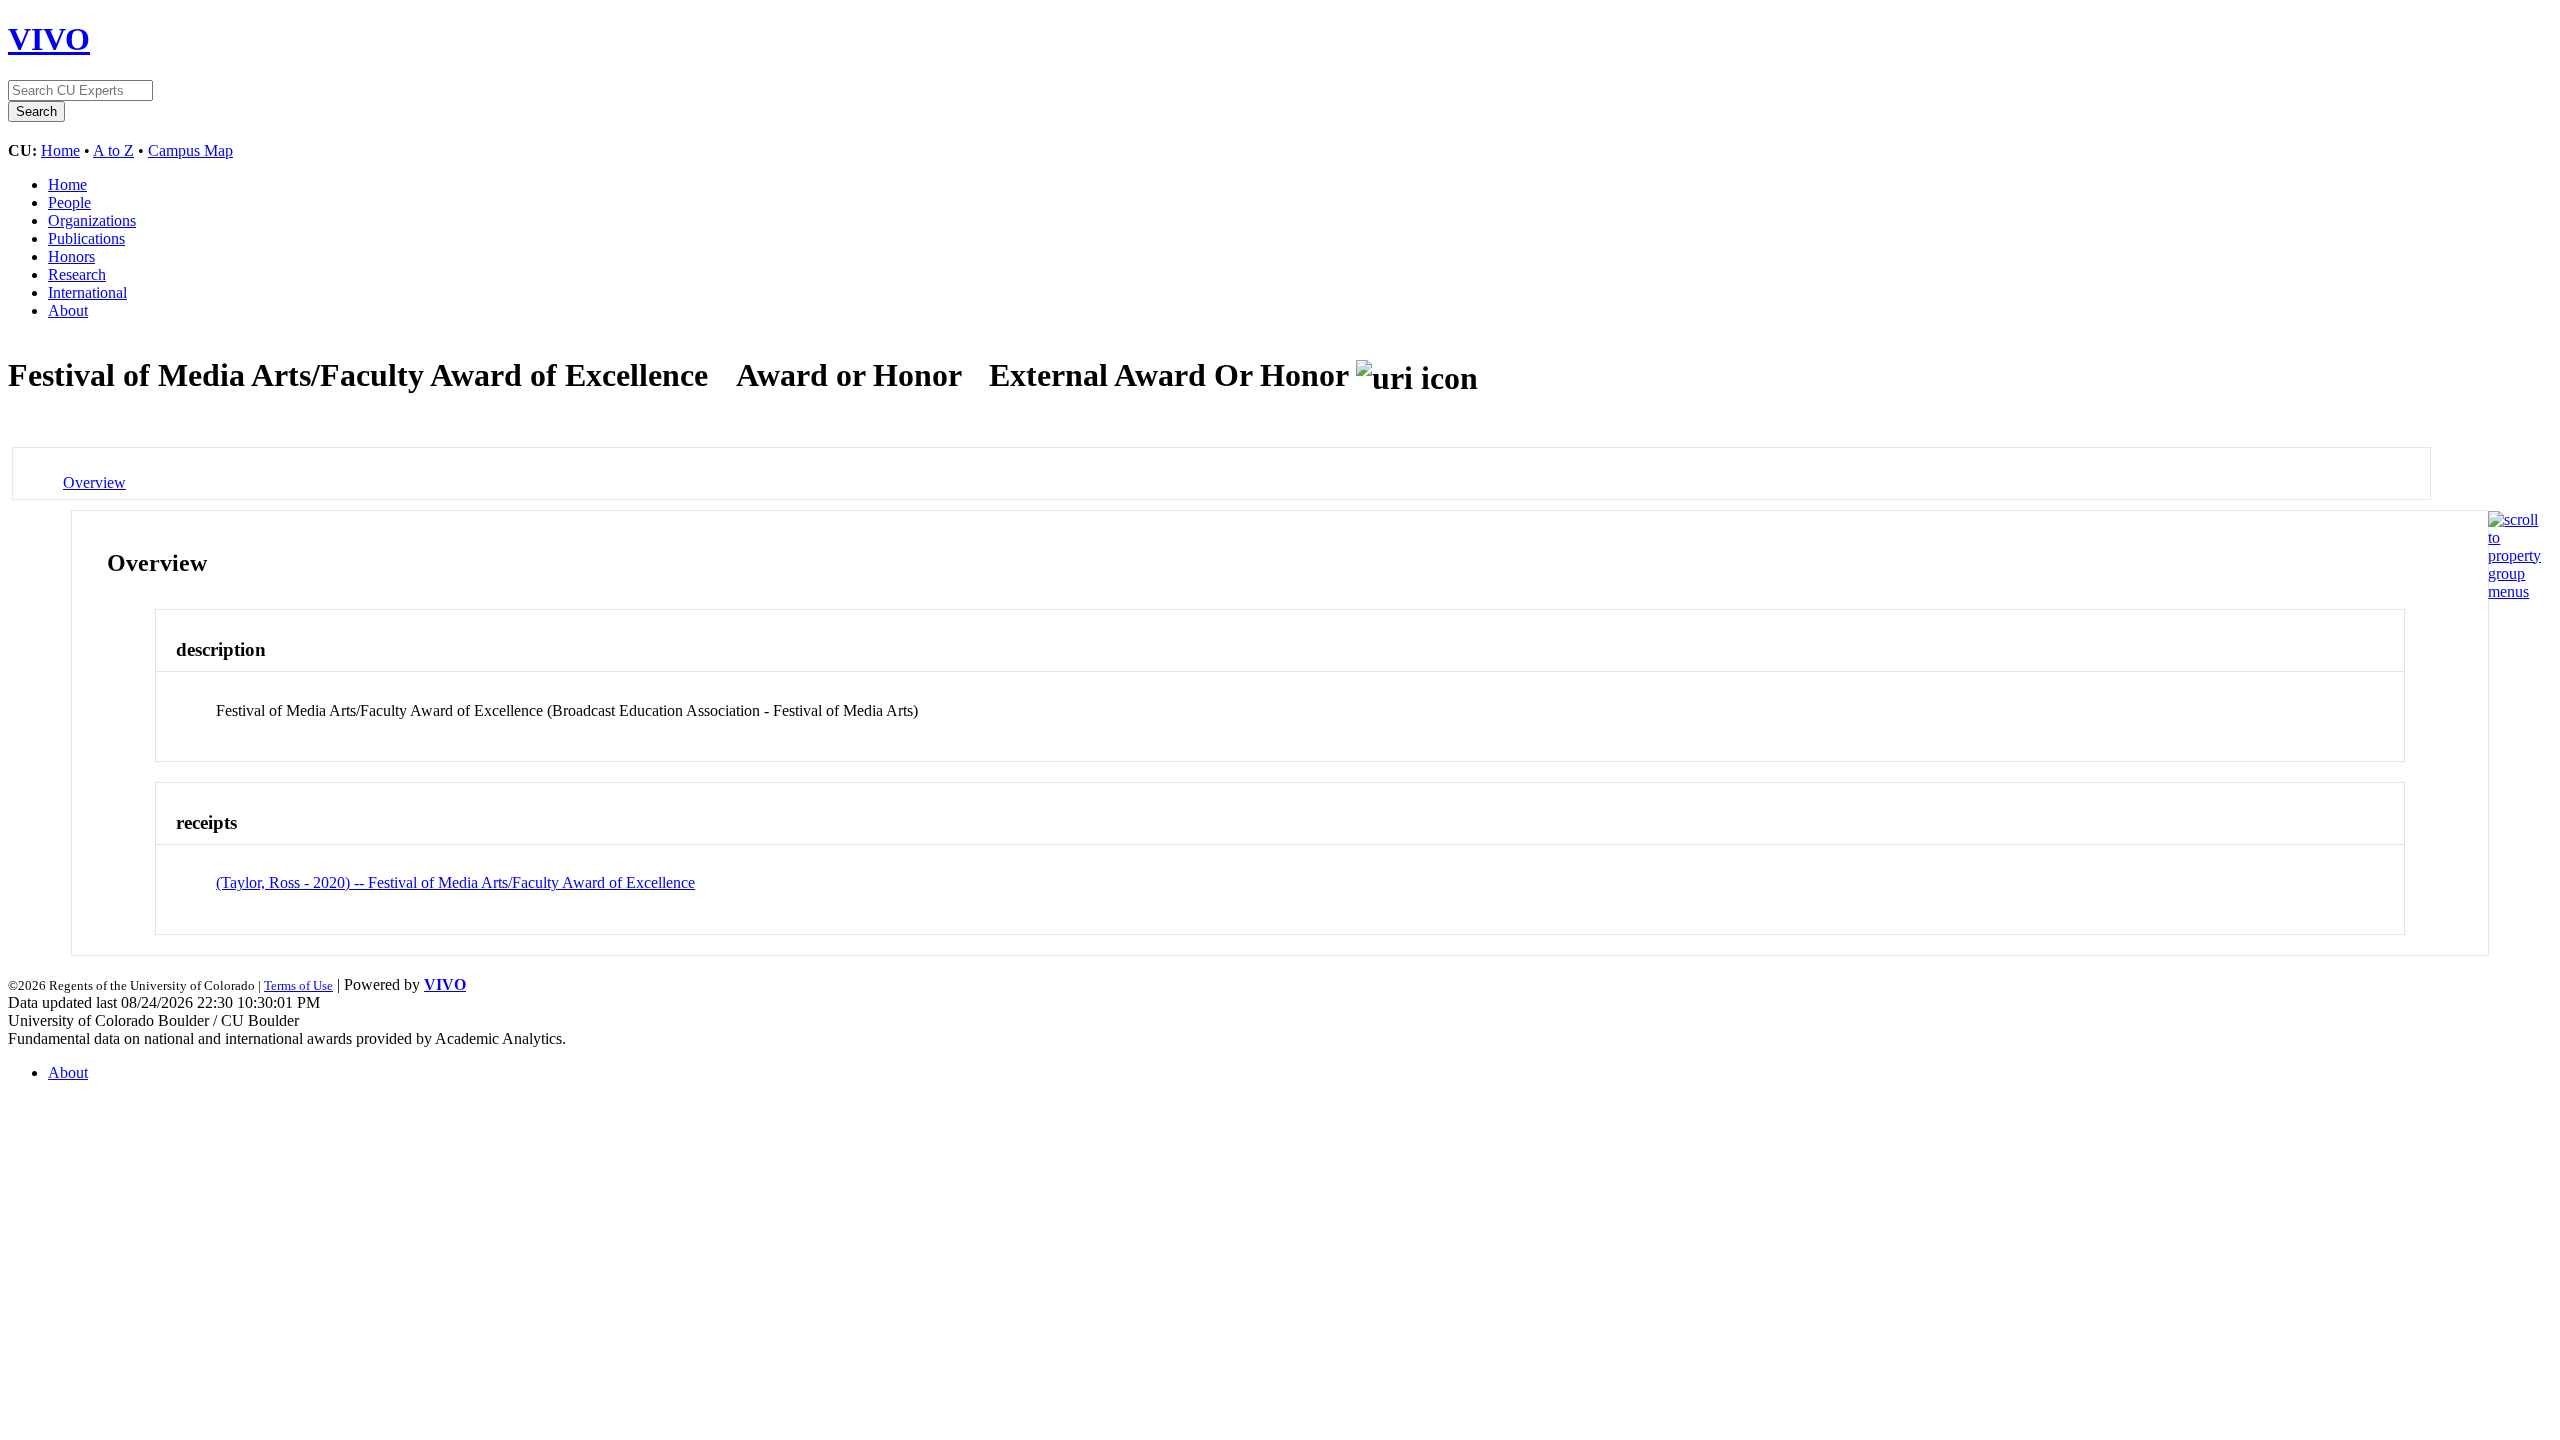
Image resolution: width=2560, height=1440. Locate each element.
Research (77, 274)
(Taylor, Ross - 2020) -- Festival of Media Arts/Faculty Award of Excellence (455, 882)
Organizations (92, 220)
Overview (94, 482)
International (87, 292)
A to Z (113, 150)
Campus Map (190, 150)
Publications (86, 238)
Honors (71, 256)
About (68, 310)
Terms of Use (298, 985)
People (69, 202)
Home (60, 150)
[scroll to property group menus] (2514, 591)
